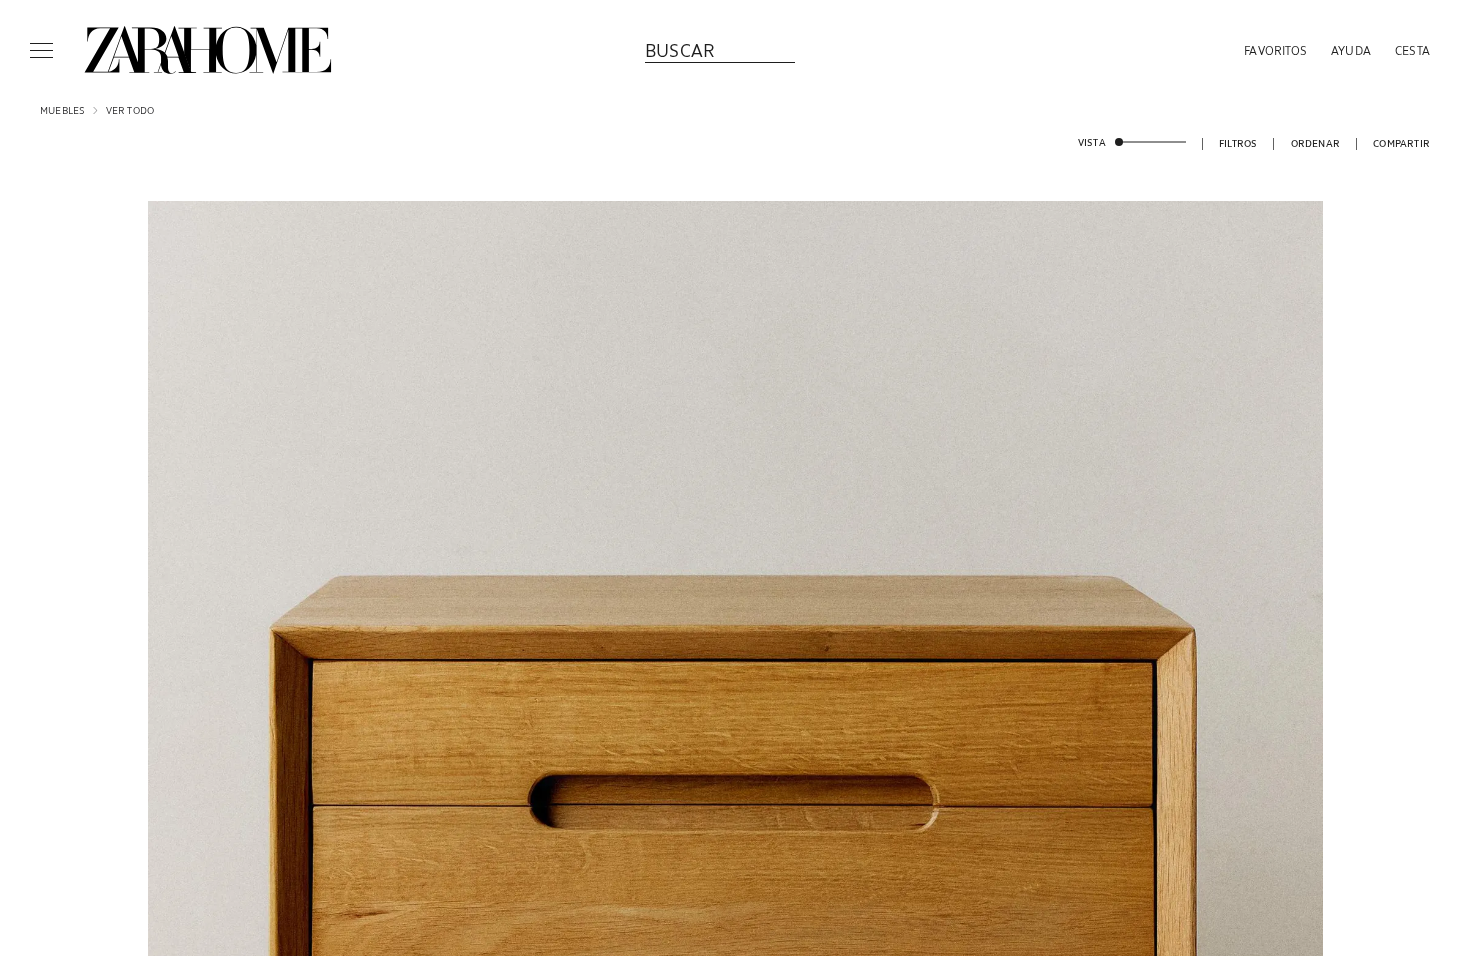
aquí (786, 597)
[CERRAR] (973, 352)
